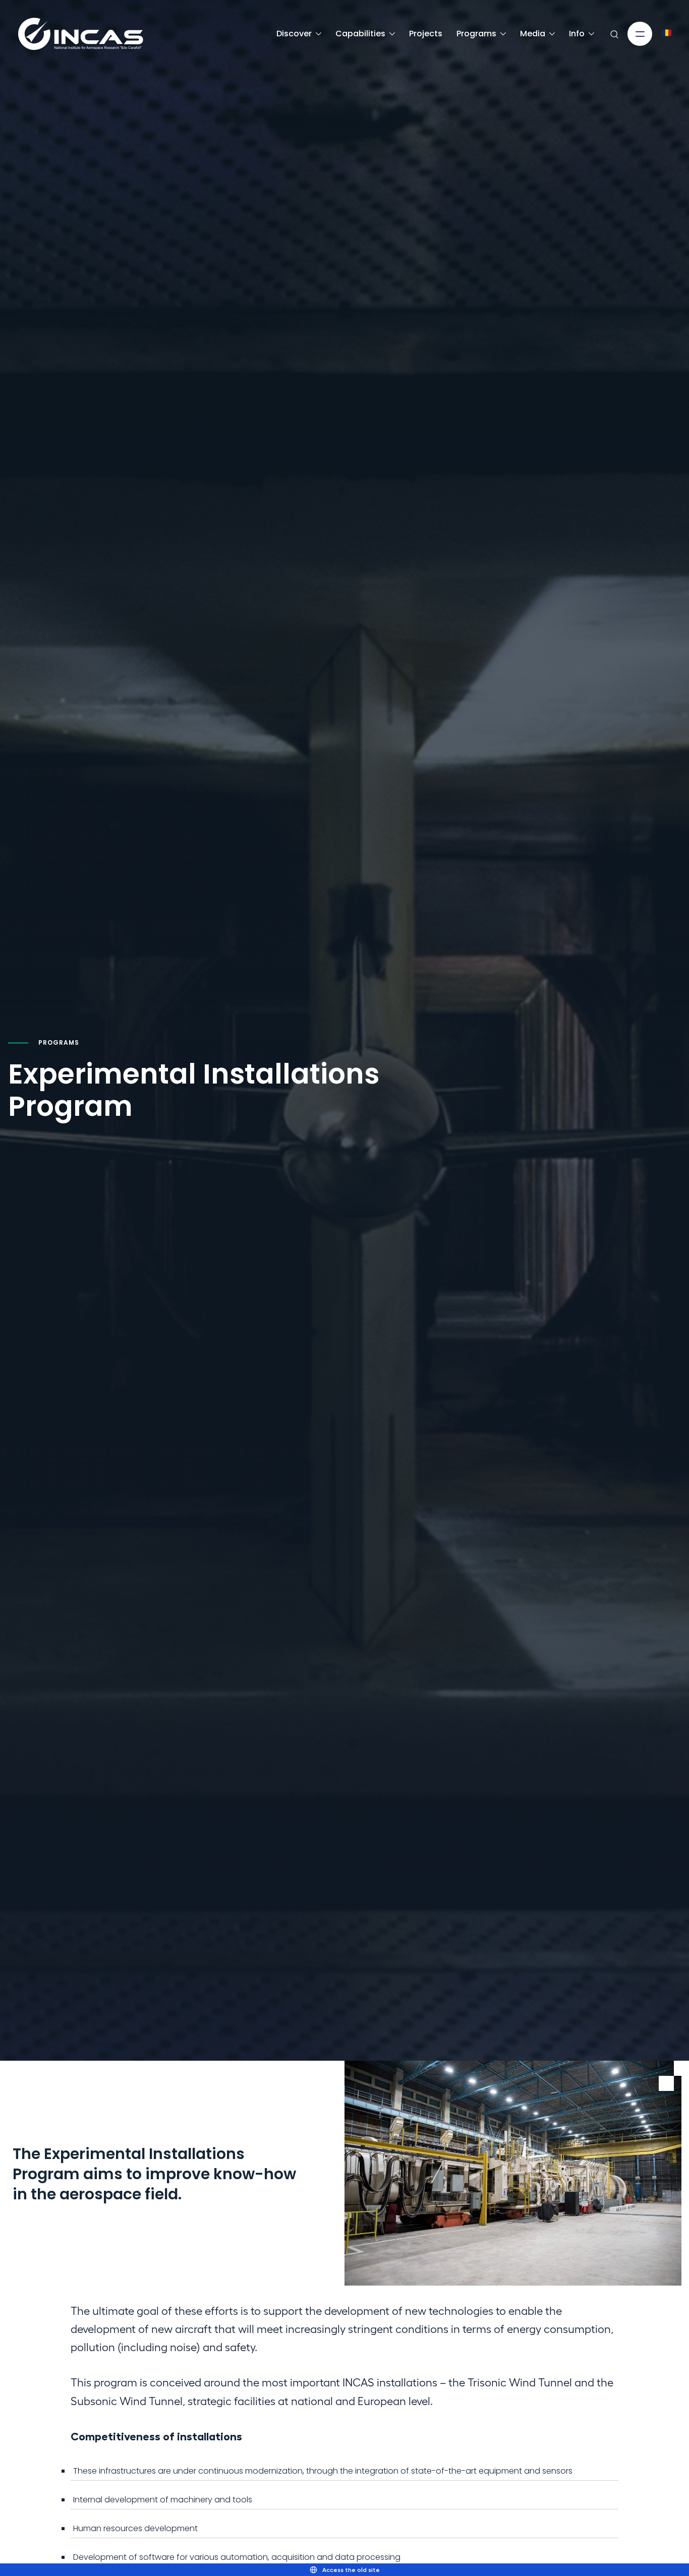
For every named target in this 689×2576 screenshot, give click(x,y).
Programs (476, 34)
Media (533, 34)
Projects (426, 34)
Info (577, 34)
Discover (294, 34)
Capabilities (360, 34)
